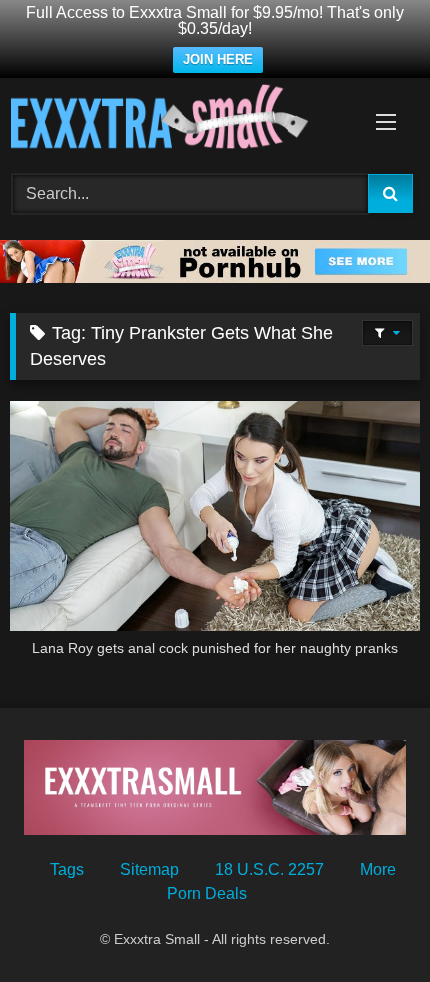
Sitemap (149, 869)
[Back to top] (368, 922)
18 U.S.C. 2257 (269, 869)
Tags (67, 869)
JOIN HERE (218, 59)
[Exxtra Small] (176, 120)
